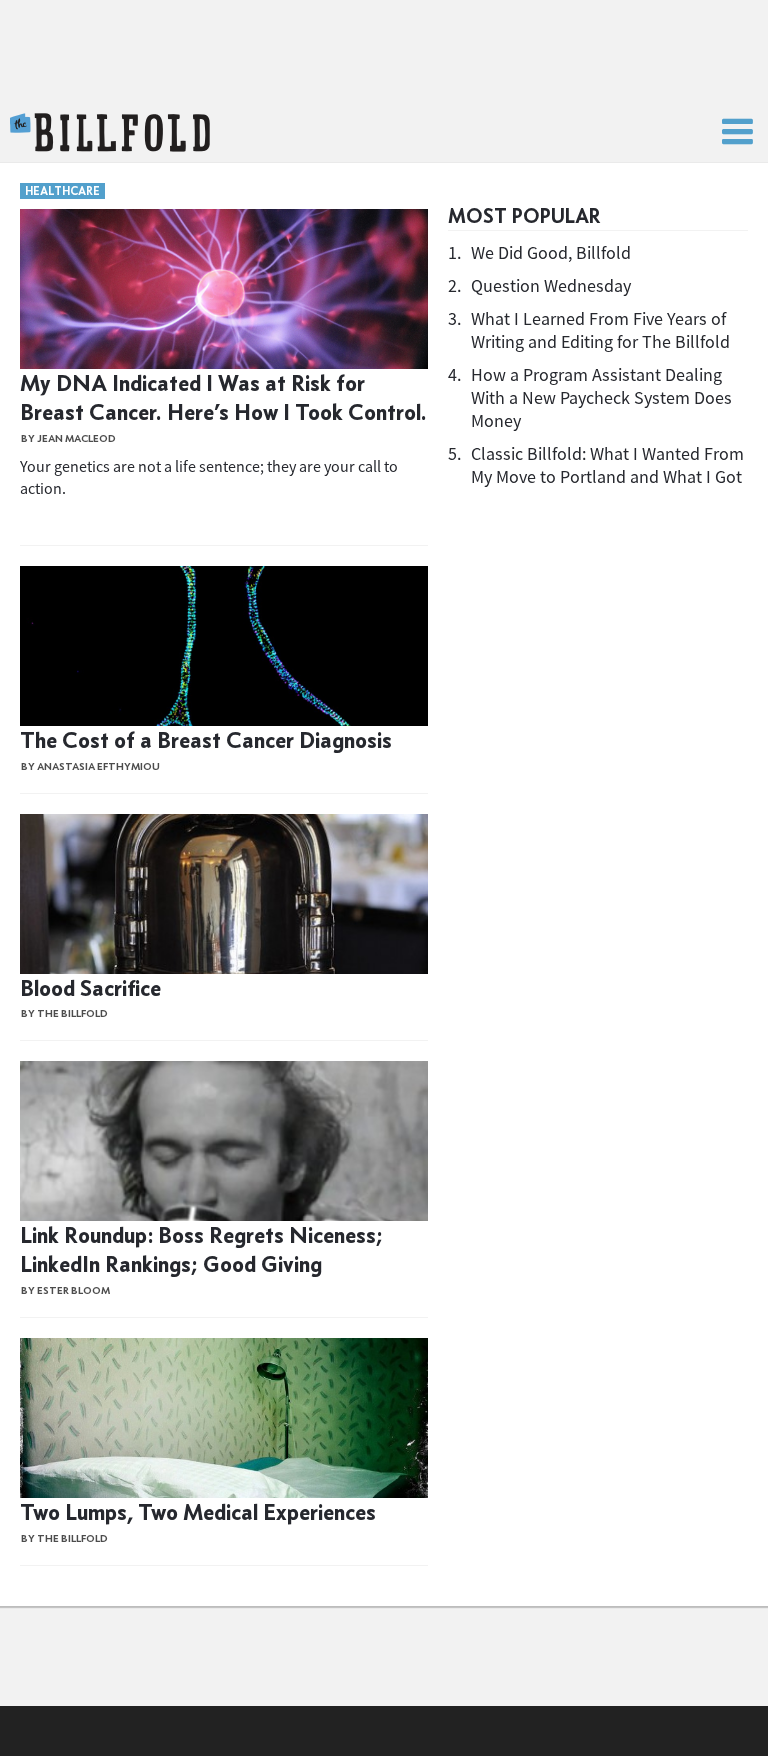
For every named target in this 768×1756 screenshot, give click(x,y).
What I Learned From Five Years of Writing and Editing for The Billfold (600, 330)
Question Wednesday (551, 285)
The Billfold (110, 133)
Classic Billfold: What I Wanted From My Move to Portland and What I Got (607, 465)
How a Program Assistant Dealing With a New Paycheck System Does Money (601, 397)
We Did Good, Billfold (551, 252)
